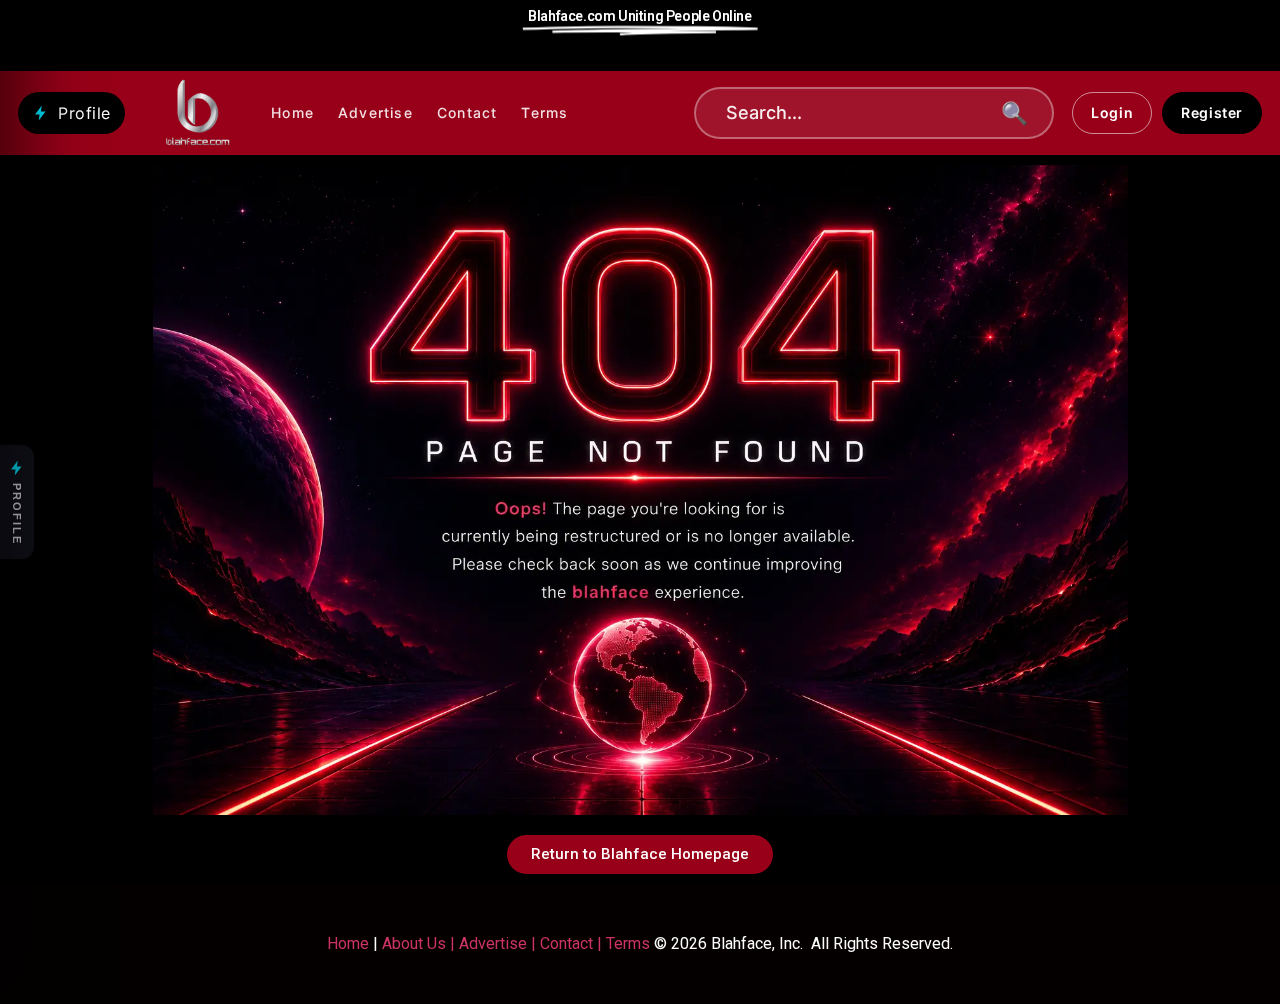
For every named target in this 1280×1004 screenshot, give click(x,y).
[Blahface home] (198, 113)
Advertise (375, 112)
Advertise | (499, 943)
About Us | (420, 943)
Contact (467, 112)
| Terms (621, 943)
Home (292, 112)
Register (1212, 112)
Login (1112, 112)
